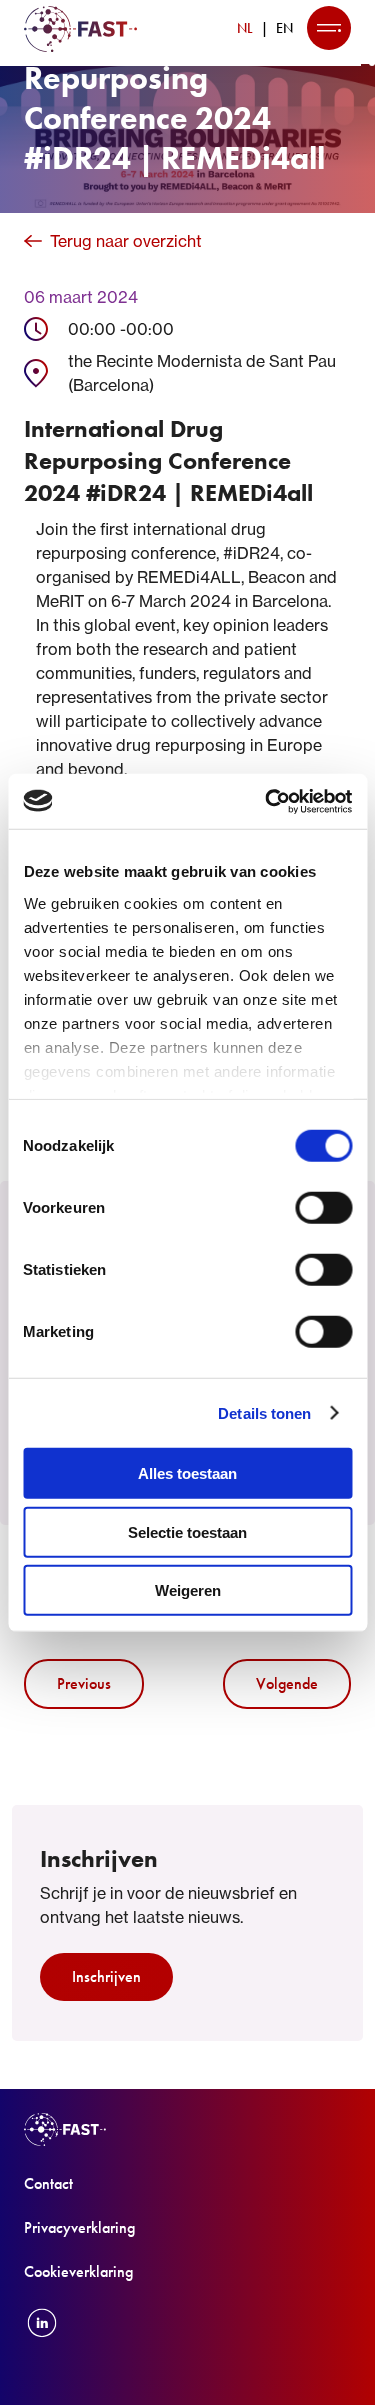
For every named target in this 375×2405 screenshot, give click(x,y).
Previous (84, 1683)
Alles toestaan (187, 1473)
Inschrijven (106, 1976)
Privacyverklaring (79, 2227)
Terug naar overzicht (126, 241)
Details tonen (264, 1412)
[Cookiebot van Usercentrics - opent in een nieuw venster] (267, 801)
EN (284, 28)
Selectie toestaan (187, 1531)
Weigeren (188, 1590)
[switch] (323, 1208)
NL (245, 28)
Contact (48, 2183)
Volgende (287, 1683)
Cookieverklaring (78, 2271)
